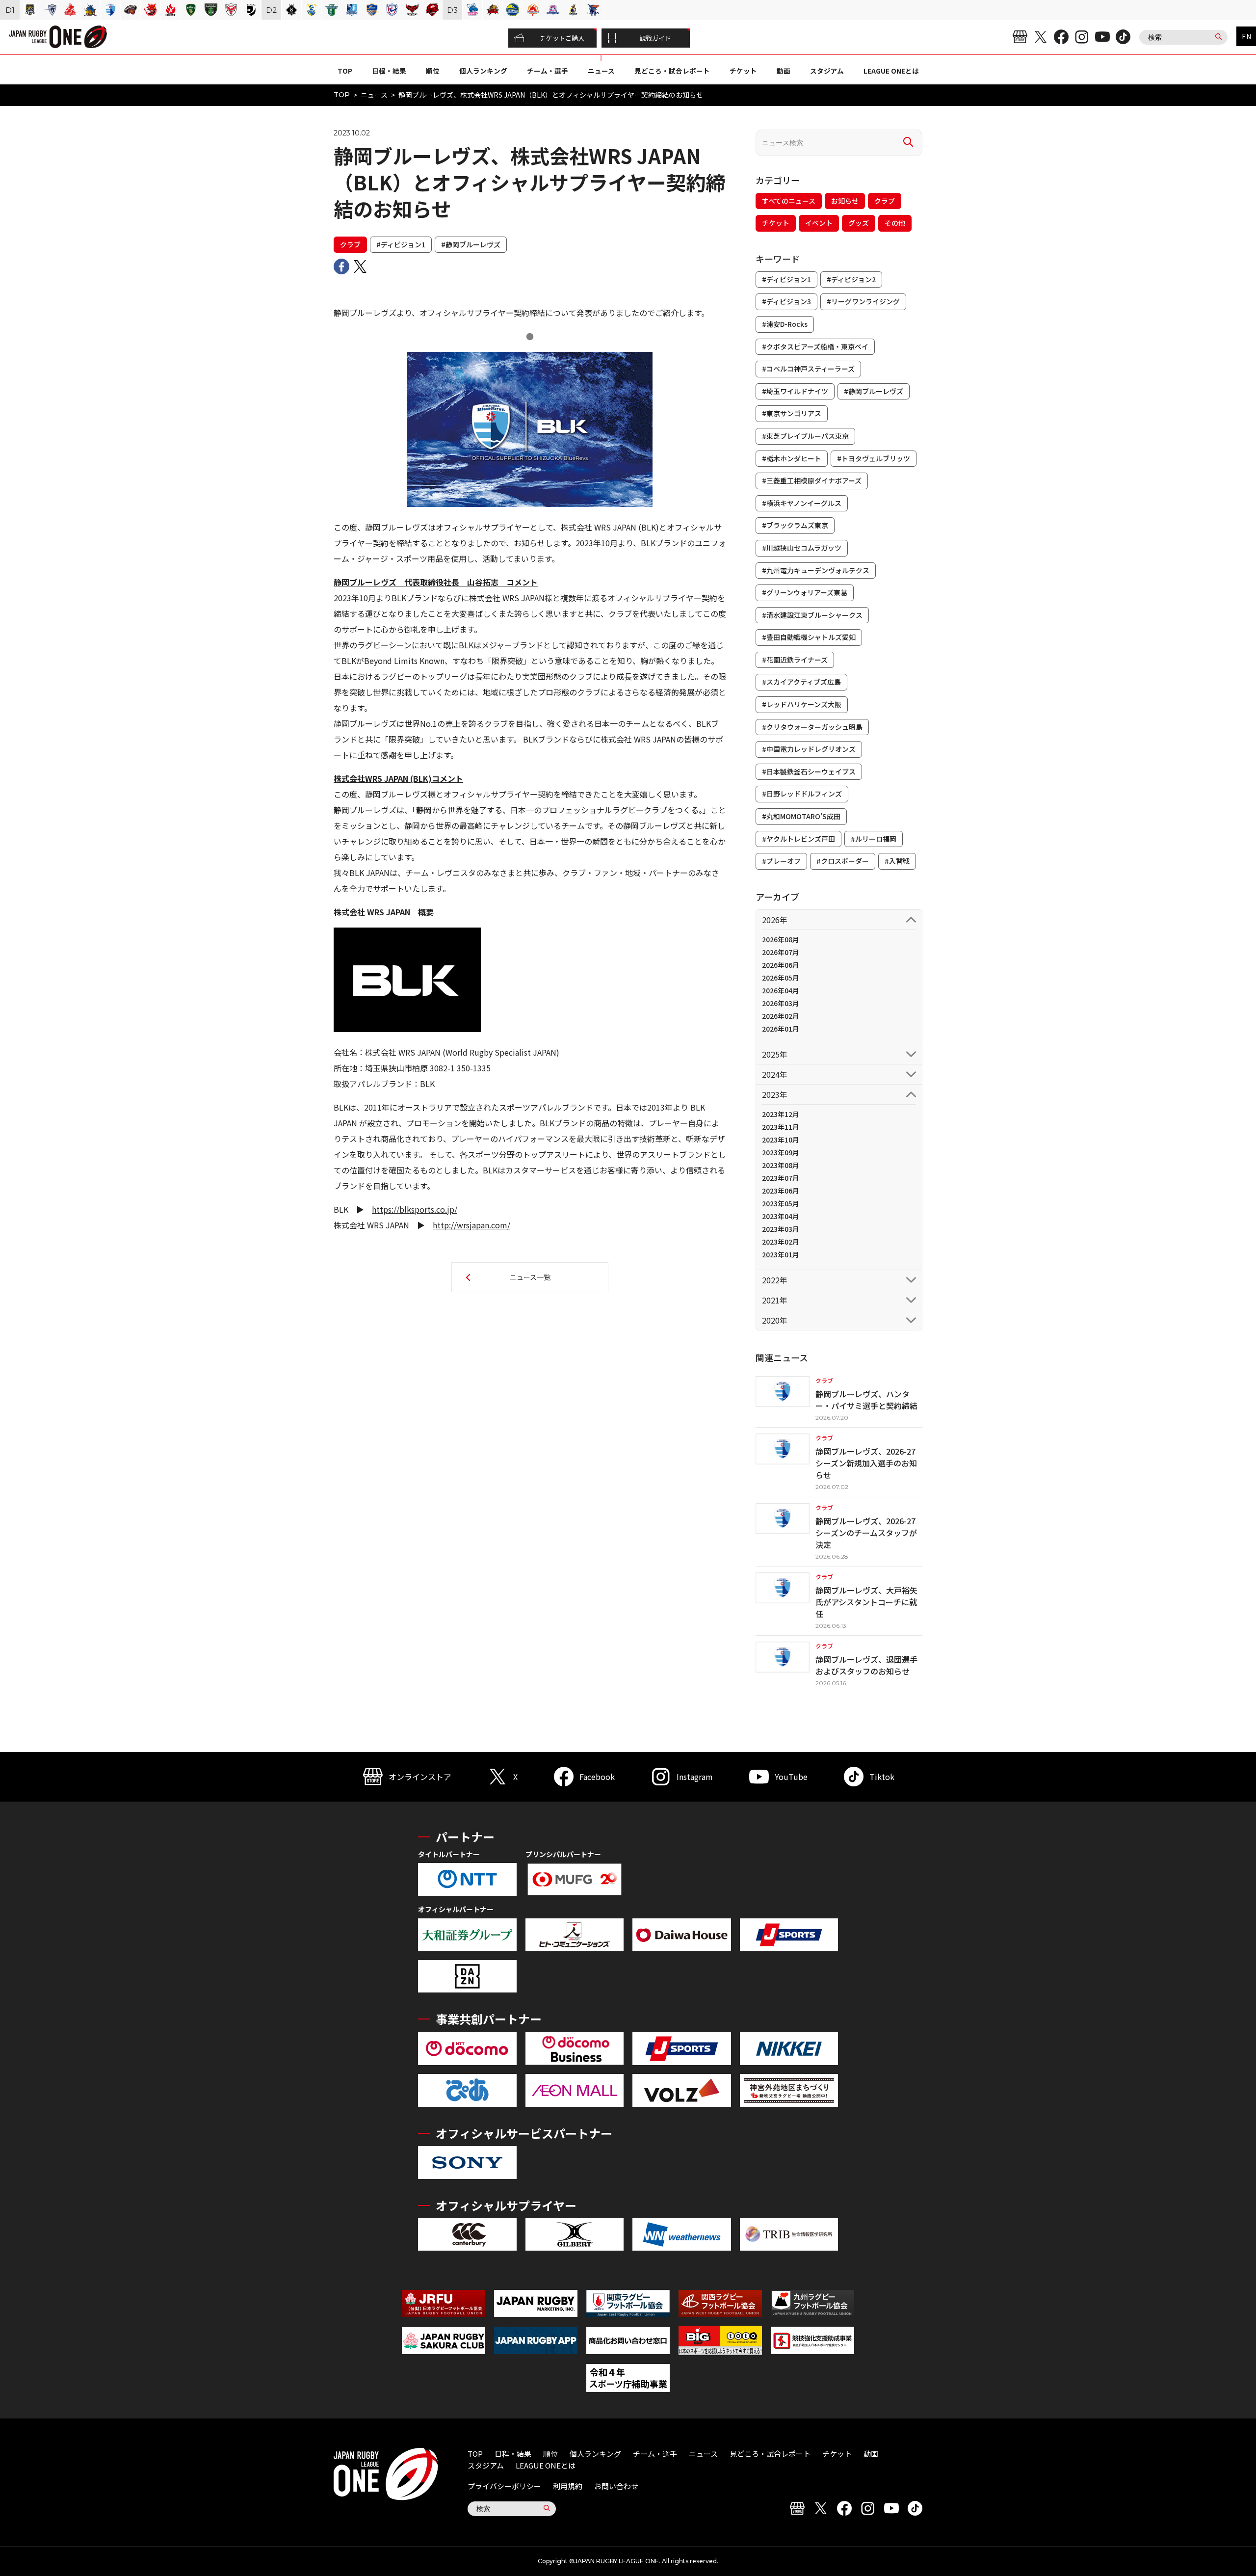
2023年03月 (781, 1229)
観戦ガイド (655, 38)
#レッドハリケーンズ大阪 (802, 704)
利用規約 (568, 2486)
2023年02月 (781, 1242)
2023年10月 (781, 1140)
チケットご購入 (562, 38)
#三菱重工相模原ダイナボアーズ (812, 480)
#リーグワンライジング (863, 301)
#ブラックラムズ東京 (795, 525)
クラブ (350, 244)
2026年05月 (781, 978)
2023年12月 (781, 1114)
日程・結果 (389, 71)
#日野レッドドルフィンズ (802, 794)
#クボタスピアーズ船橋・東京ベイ (815, 346)
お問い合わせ (616, 2486)
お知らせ (845, 201)
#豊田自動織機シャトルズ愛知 (809, 637)
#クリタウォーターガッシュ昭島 (812, 727)
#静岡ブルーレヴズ (471, 244)
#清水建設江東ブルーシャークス (812, 615)
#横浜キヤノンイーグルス (802, 503)
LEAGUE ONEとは (891, 71)
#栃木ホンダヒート (792, 458)
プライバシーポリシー (504, 2486)
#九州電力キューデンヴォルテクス (816, 570)
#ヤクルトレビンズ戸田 (798, 839)
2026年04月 (781, 990)
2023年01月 (781, 1254)
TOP (345, 71)
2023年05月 (781, 1203)
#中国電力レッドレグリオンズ (809, 749)
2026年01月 (781, 1029)
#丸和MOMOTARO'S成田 (801, 816)
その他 (895, 223)
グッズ (859, 223)
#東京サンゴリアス (792, 413)
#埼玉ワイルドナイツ (795, 391)
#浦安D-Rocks (785, 324)
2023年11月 (781, 1127)
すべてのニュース (789, 201)
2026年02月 (781, 1016)
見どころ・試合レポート (672, 71)
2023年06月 (781, 1191)
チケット (743, 71)
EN (1246, 36)
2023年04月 (781, 1216)
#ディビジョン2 (851, 279)
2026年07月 (781, 952)
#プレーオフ (781, 861)
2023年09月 (781, 1152)
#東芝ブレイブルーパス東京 (805, 436)
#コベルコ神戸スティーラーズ (808, 369)
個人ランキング (483, 71)
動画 (784, 71)
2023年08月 (781, 1165)
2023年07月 (781, 1178)
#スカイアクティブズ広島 (801, 682)
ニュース (601, 71)
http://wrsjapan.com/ (471, 1225)
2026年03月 (781, 1003)
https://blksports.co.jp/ (415, 1209)
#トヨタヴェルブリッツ (874, 458)
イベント (819, 223)
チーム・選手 (548, 71)
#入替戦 (897, 861)
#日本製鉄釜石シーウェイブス (809, 771)
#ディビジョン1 (401, 244)
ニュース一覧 (530, 1277)
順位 (433, 71)
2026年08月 (781, 939)
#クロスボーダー (843, 861)
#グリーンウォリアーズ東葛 (805, 592)
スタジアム (827, 71)
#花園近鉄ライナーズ (795, 660)
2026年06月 (781, 965)
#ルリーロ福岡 (874, 839)
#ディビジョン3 (786, 301)
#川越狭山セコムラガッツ (802, 548)
